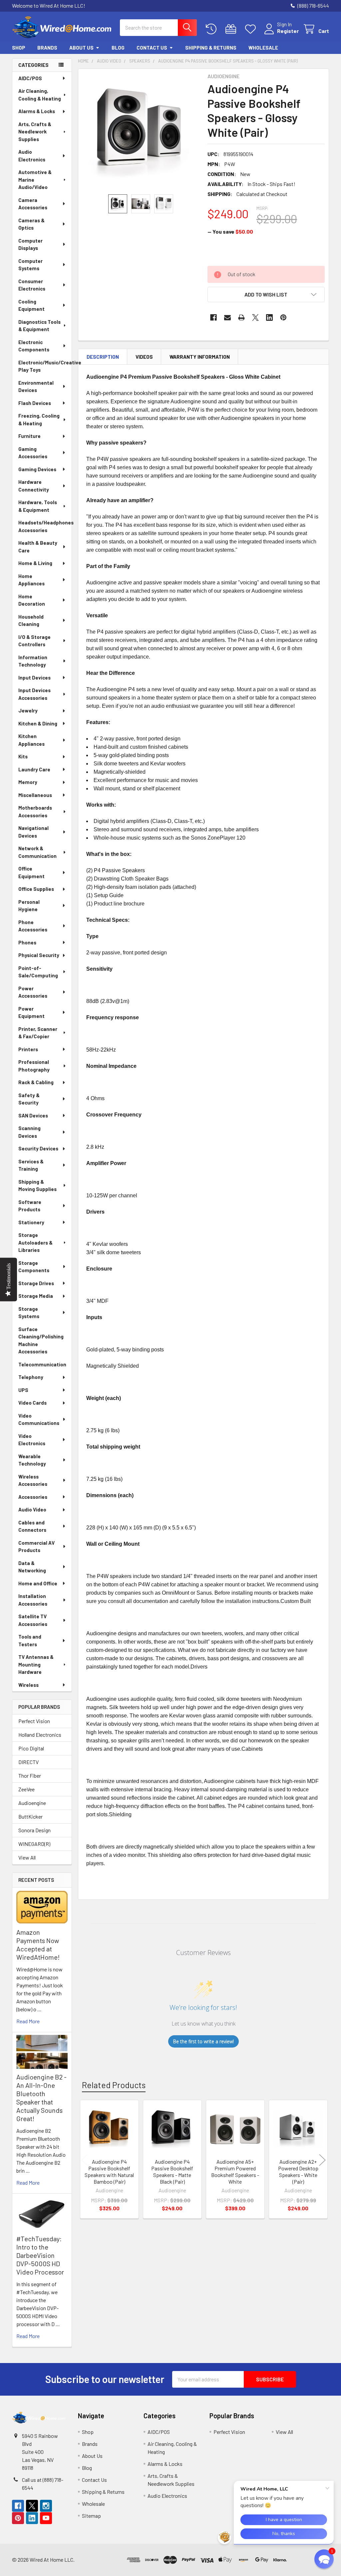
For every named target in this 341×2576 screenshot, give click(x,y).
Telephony (31, 1377)
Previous (85, 2160)
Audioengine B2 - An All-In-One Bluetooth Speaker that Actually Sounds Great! (41, 2098)
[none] (141, 132)
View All (27, 1857)
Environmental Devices (36, 387)
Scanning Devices (29, 1132)
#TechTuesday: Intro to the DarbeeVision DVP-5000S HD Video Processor (40, 2255)
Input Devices (34, 678)
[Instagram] (46, 2506)
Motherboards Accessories (35, 811)
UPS (23, 1390)
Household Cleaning (31, 620)
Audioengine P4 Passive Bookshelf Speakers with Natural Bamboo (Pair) (109, 2172)
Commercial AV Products (36, 1547)
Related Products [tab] (114, 2085)
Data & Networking (32, 1567)
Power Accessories (33, 992)
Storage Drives (36, 1283)
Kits (23, 756)
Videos (144, 357)
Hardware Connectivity (34, 486)
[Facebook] (213, 317)
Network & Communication (37, 852)
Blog (118, 48)
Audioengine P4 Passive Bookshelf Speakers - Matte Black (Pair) (172, 2172)
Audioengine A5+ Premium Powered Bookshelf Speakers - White (235, 2172)
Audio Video (32, 1509)
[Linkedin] (269, 317)
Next (322, 2160)
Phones (27, 942)
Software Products (30, 1206)
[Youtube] (46, 2518)
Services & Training (31, 1165)
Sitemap (91, 2516)
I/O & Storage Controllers (34, 641)
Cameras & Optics (31, 224)
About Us (81, 48)
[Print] (241, 317)
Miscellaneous (35, 795)
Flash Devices (35, 403)
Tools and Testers (30, 1640)
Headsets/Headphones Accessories (45, 526)
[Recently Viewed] (213, 29)
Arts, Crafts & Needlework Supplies (35, 132)
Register (288, 31)
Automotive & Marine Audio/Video (35, 180)
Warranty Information (200, 357)
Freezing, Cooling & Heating (39, 419)
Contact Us (152, 48)
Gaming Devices (37, 469)
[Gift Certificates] (232, 29)
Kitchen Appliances (31, 740)
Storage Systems (29, 1313)
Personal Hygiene (29, 906)
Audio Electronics (32, 156)
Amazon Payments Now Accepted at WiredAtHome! (38, 1945)
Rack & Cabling (36, 1082)
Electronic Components (34, 346)
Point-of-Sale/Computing (38, 972)
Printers (28, 1049)
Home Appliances (31, 580)
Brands (47, 48)
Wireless (28, 1685)
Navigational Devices (33, 832)
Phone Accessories (33, 926)
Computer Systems (30, 265)
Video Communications (39, 1419)
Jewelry (28, 710)
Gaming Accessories (33, 453)
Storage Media (36, 1296)
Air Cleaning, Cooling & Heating (40, 95)
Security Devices (38, 1148)
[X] (255, 317)
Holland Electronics (40, 1735)
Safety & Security (29, 1099)
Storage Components (34, 1267)
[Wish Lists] (252, 29)
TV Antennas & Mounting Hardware (36, 1664)
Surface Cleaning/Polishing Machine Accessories (41, 1340)
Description (103, 357)
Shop (19, 48)
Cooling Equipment (31, 305)
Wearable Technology (32, 1460)
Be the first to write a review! (203, 2041)
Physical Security (39, 955)
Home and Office (38, 1583)
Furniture (29, 436)
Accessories (33, 1497)
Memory (28, 782)
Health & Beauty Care (38, 547)
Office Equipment (31, 872)
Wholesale (263, 48)
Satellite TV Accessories (33, 1620)
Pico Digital (31, 1748)
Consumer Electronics (32, 285)
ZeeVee (26, 1789)
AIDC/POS (30, 78)
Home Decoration (32, 600)
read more (28, 2021)
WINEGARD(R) (34, 1844)
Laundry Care (34, 769)
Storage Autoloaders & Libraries (35, 1242)
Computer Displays (30, 244)
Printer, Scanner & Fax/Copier (38, 1033)
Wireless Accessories (33, 1480)
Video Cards (32, 1403)
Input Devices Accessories (34, 694)
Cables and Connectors (32, 1526)
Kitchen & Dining (38, 723)
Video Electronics (32, 1440)
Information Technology (33, 661)
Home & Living (35, 563)
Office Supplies (36, 889)
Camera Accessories (33, 204)
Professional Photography (34, 1066)
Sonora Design (34, 1830)
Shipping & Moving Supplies (37, 1186)
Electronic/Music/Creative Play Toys (45, 366)
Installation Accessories (33, 1600)
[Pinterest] (283, 317)
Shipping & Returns (211, 48)
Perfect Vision (34, 1721)
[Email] (227, 317)
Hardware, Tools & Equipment (38, 506)
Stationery (31, 1222)
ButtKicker (30, 1816)
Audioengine (32, 1803)
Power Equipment (31, 1012)
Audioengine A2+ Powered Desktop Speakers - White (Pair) (298, 2172)
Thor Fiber (30, 1776)
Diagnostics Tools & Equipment (39, 326)
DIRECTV (28, 1762)
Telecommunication (42, 1364)
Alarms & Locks (37, 111)
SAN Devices (33, 1115)
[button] (266, 295)
